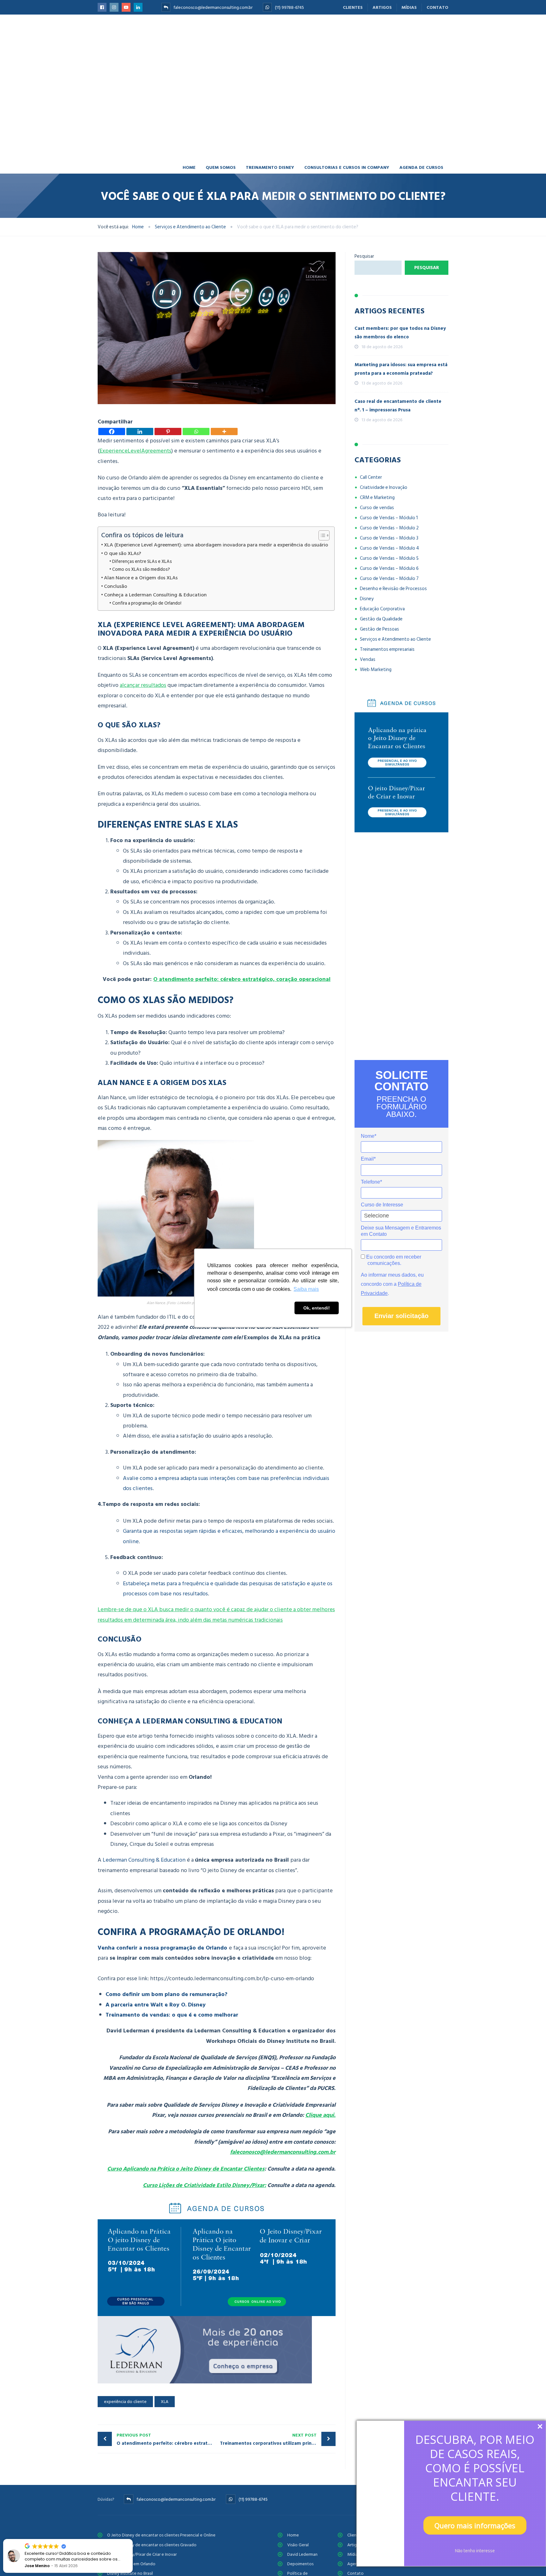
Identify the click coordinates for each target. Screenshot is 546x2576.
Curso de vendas (377, 508)
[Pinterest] (168, 431)
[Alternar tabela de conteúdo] (321, 535)
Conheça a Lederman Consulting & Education (155, 595)
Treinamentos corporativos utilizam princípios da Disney (278, 2439)
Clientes (353, 7)
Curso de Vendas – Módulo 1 (389, 518)
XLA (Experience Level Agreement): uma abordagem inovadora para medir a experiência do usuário (216, 545)
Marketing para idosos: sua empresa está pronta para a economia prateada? (401, 369)
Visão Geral (298, 2545)
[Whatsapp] (196, 431)
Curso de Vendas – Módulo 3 (389, 538)
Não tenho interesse (475, 2551)
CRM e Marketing (377, 498)
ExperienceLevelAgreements (135, 451)
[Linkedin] (140, 431)
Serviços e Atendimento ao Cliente (395, 639)
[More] (224, 431)
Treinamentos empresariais (387, 649)
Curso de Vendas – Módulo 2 (389, 528)
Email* (368, 1159)
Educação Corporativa (382, 609)
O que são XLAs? (123, 553)
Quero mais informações (475, 2525)
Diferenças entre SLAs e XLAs (142, 561)
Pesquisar (364, 256)
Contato (437, 7)
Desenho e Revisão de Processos (393, 589)
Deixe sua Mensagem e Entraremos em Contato (401, 1231)
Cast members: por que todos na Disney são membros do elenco (400, 333)
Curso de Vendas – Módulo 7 (389, 579)
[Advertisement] (401, 946)
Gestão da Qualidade (381, 619)
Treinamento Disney (270, 167)
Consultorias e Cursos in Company (347, 167)
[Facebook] (112, 431)
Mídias (409, 7)
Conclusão (115, 586)
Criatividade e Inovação (384, 487)
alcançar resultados (143, 685)
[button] (132, 2539)
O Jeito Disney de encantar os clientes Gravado (152, 2545)
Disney (367, 599)
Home (189, 167)
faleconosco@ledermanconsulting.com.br (213, 7)
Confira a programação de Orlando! (147, 603)
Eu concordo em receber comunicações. (393, 1260)
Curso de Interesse (382, 1205)
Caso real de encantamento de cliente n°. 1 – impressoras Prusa (398, 406)
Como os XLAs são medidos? (141, 569)
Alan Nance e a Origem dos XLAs (141, 578)
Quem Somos (221, 167)
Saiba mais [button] (306, 1289)
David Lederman (302, 2554)
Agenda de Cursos (421, 167)
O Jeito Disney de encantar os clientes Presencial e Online (161, 2535)
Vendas (368, 659)
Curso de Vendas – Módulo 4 (389, 548)
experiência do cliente (125, 2402)
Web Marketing (376, 670)
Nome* (369, 1136)
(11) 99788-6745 (289, 7)
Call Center (371, 477)
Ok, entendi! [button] (317, 1308)
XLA (165, 2402)
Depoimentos (300, 2564)
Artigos (382, 7)
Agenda (355, 2564)
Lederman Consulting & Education (144, 1860)
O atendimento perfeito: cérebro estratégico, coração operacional (242, 979)
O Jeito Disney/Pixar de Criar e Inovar (142, 2554)
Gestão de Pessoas (379, 629)
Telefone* (371, 1182)
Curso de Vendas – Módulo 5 (389, 558)
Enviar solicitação (401, 1316)
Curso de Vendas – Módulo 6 (389, 568)
